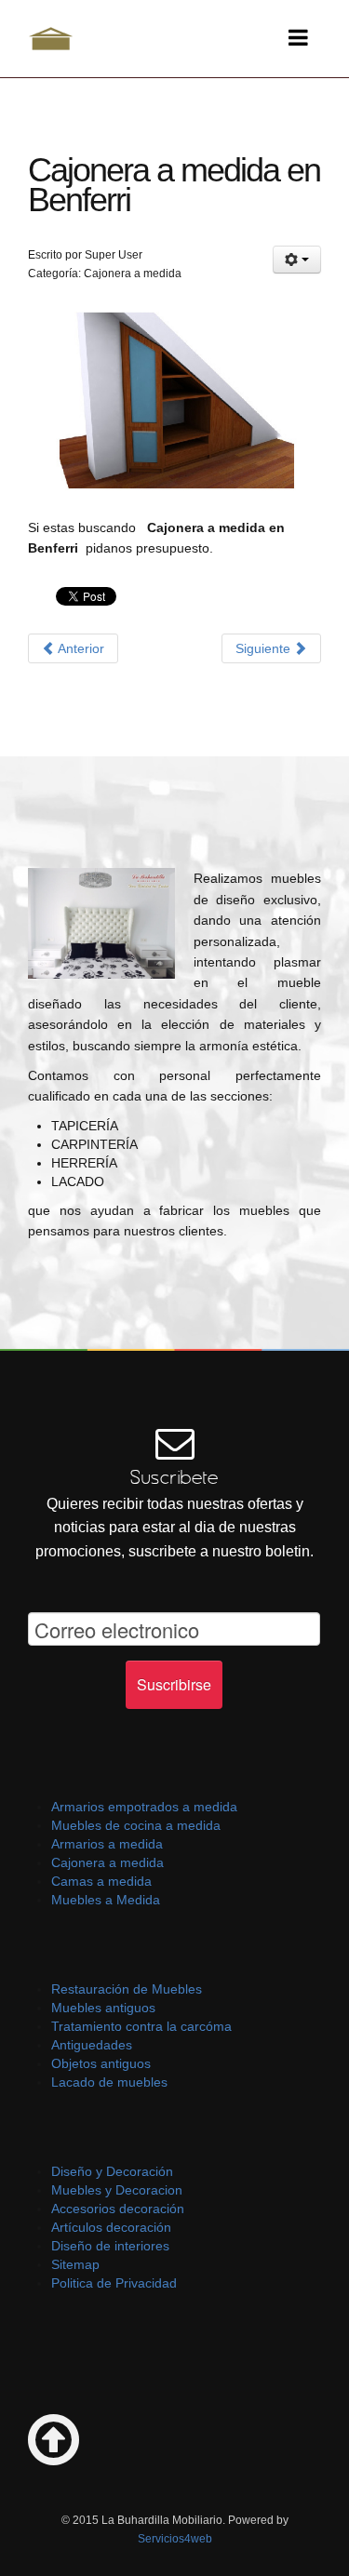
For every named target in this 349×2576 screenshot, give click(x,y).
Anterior (80, 648)
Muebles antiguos (103, 2008)
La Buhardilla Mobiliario (51, 39)
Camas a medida (101, 1881)
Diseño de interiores (110, 2246)
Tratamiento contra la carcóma (141, 2026)
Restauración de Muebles (127, 1989)
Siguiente (265, 648)
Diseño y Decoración (112, 2171)
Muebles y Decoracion (117, 2190)
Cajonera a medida (107, 1862)
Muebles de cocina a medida (136, 1825)
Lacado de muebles (109, 2082)
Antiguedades (92, 2045)
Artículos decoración (111, 2227)
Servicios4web (175, 2539)
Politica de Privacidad (114, 2283)
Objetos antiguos (101, 2063)
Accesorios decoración (118, 2209)
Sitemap (75, 2264)
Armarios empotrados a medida (144, 1807)
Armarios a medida (107, 1844)
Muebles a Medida (106, 1900)
